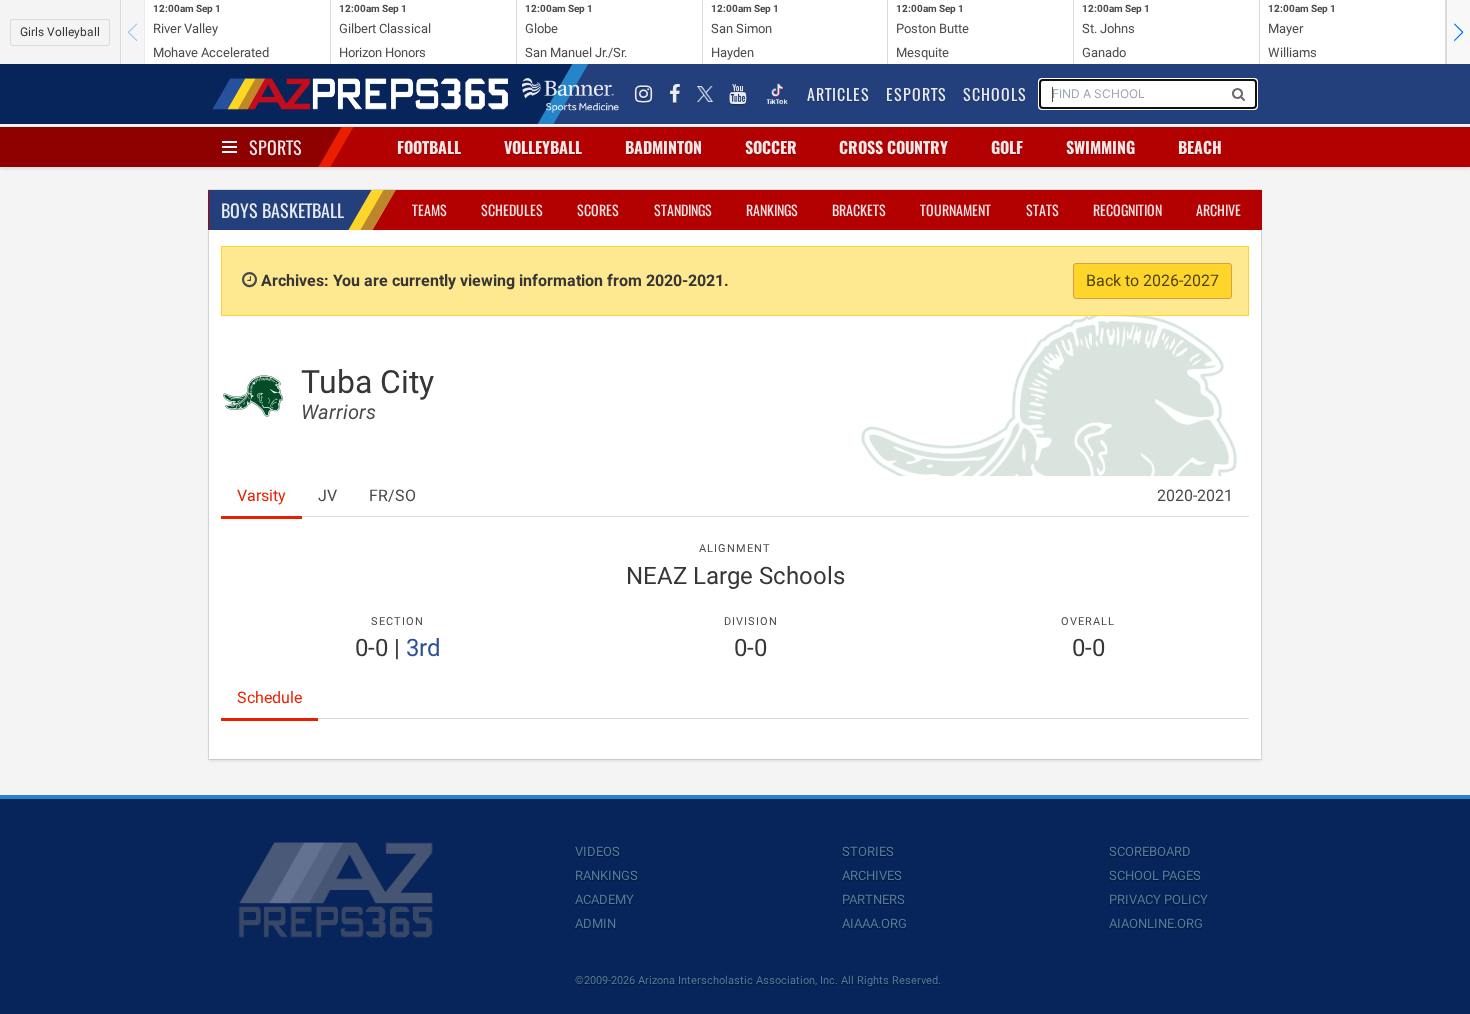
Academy (604, 899)
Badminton (663, 147)
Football (429, 147)
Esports (916, 94)
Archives (872, 875)
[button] (1458, 32)
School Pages (1155, 875)
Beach (1200, 147)
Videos (597, 851)
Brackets (859, 209)
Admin (595, 923)
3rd (423, 648)
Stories (868, 851)
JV (327, 495)
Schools (995, 94)
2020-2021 (1195, 495)
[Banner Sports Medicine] (570, 94)
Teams (429, 209)
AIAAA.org (874, 923)
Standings (683, 209)
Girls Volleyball (60, 32)
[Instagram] (644, 94)
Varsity (261, 495)
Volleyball (543, 147)
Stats (1042, 209)
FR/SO (392, 495)
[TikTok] (777, 94)
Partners (873, 899)
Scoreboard (1150, 851)
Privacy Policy (1158, 899)
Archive (1218, 209)
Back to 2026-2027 (1152, 280)
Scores (598, 209)
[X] (705, 94)
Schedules (512, 209)
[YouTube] (738, 94)
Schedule (269, 697)
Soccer (771, 147)
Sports (275, 147)
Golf (1007, 147)
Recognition (1127, 209)
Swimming (1100, 147)
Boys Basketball (282, 210)
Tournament (955, 209)
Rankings (772, 209)
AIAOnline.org (1156, 923)
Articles (838, 94)
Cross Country (893, 147)
